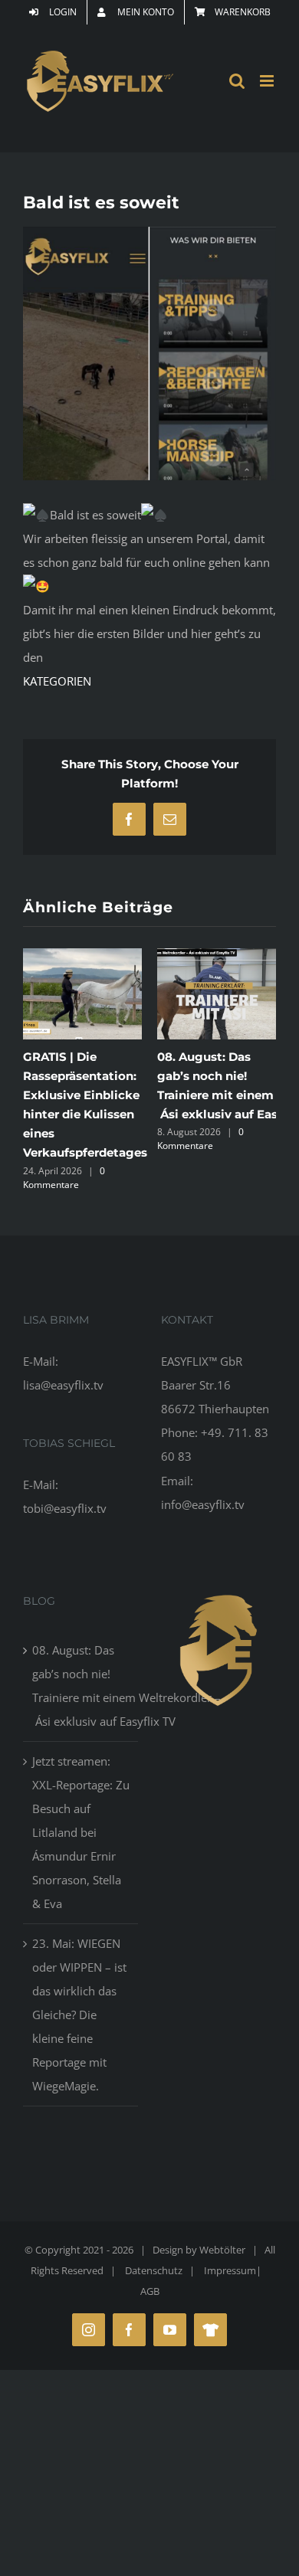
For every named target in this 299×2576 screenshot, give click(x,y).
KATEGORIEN (57, 681)
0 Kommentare (160, 1139)
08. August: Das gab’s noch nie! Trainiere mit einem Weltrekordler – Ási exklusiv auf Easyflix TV (81, 1688)
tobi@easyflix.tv (65, 1511)
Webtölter (222, 2253)
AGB (150, 2294)
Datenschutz (154, 2273)
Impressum (230, 2273)
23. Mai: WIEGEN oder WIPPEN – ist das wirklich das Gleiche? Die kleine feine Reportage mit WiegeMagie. (79, 2018)
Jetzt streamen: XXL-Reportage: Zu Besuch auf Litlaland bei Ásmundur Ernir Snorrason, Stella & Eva (81, 1835)
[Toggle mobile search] (237, 81)
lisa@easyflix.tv (63, 1388)
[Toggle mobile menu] (268, 81)
